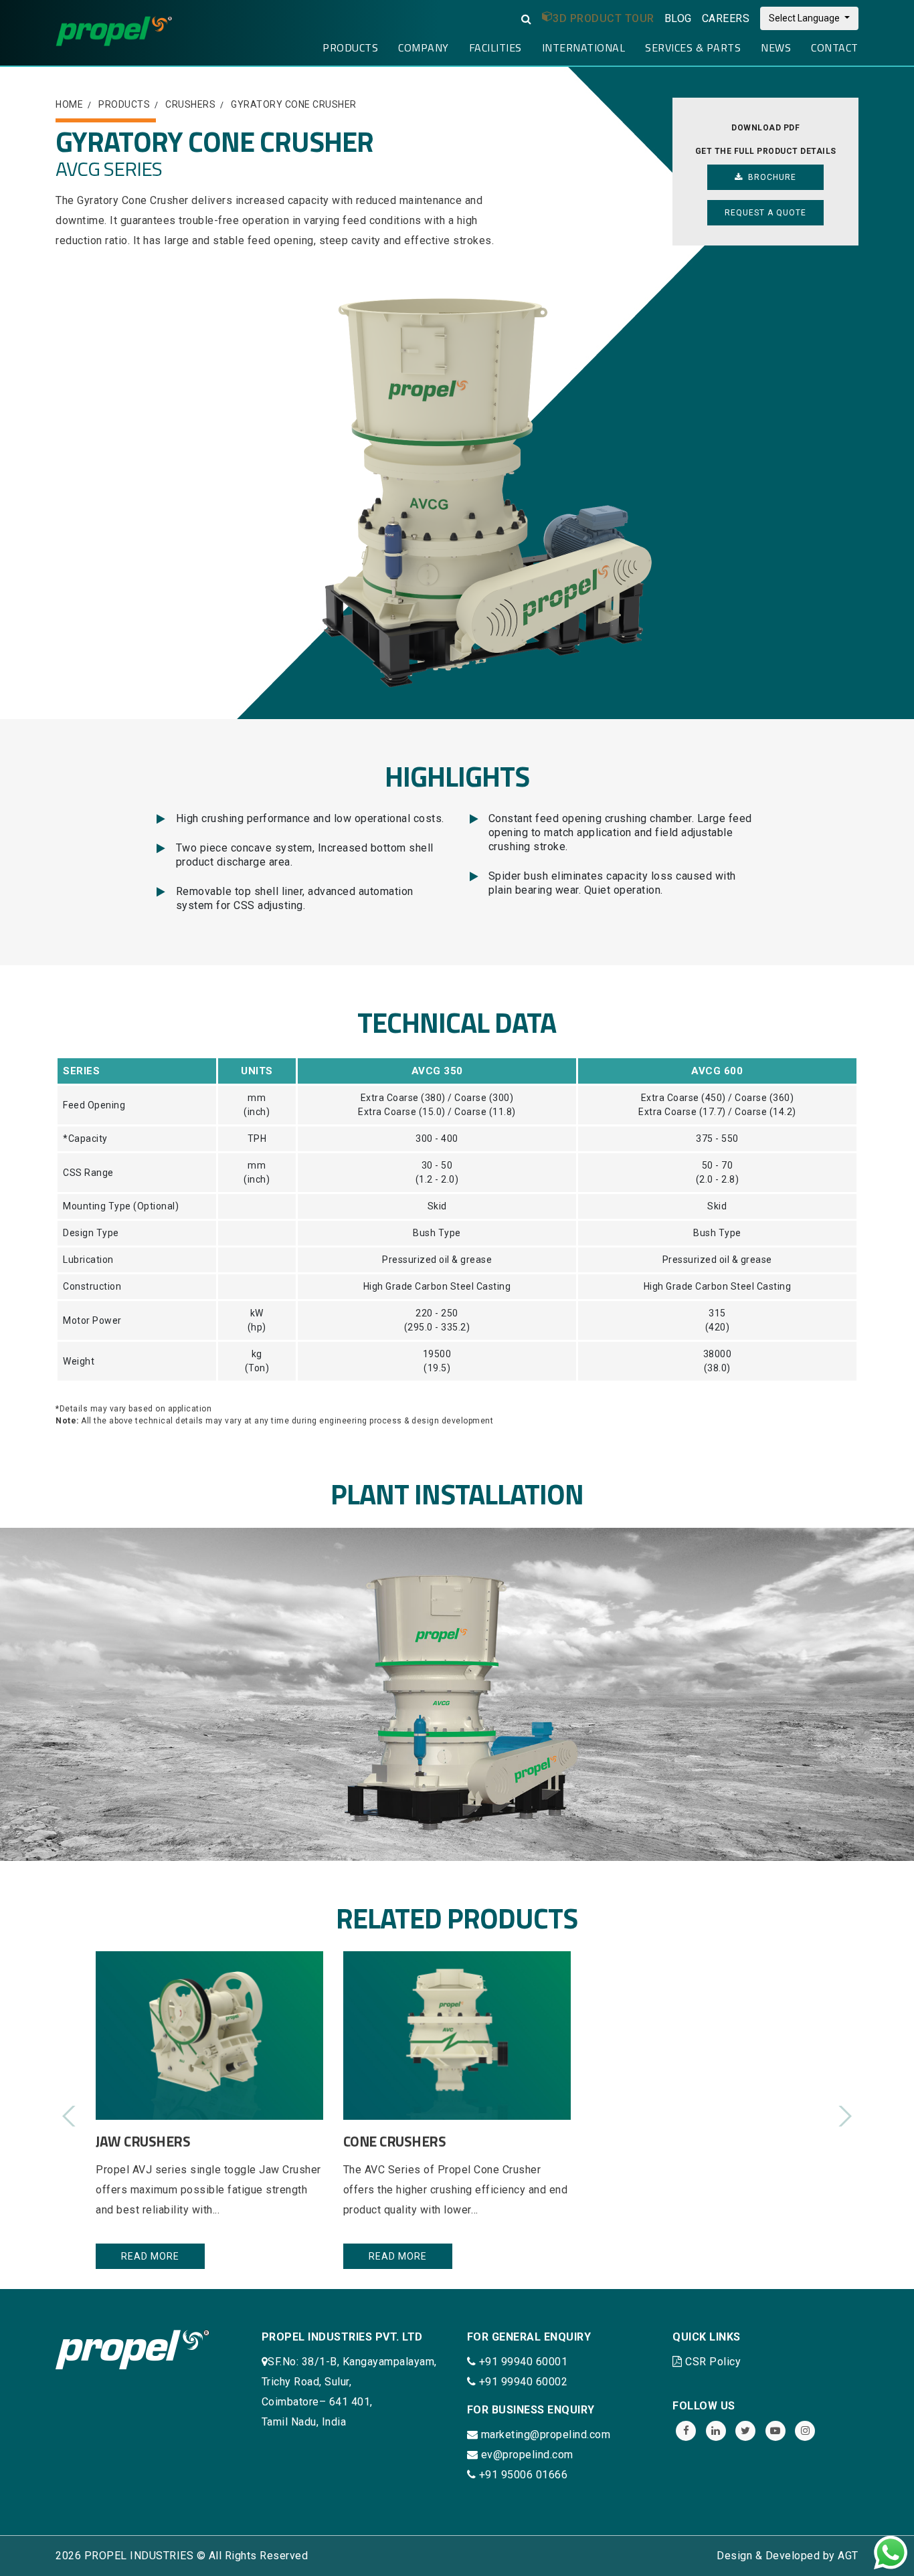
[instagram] (805, 2431)
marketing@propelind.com (546, 2435)
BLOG (678, 18)
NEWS (776, 47)
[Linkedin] (716, 2431)
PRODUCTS (350, 47)
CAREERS (726, 18)
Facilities (495, 47)
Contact (835, 47)
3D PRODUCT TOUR (604, 18)
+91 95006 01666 (522, 2475)
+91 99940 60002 (522, 2382)
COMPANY (424, 47)
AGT (848, 2556)
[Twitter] (745, 2431)
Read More (150, 2256)
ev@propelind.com (527, 2455)
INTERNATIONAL (584, 47)
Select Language (805, 18)
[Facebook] (686, 2431)
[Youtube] (775, 2431)
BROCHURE (769, 177)
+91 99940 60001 (522, 2362)
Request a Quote (765, 213)
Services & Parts (693, 47)
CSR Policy (713, 2362)
